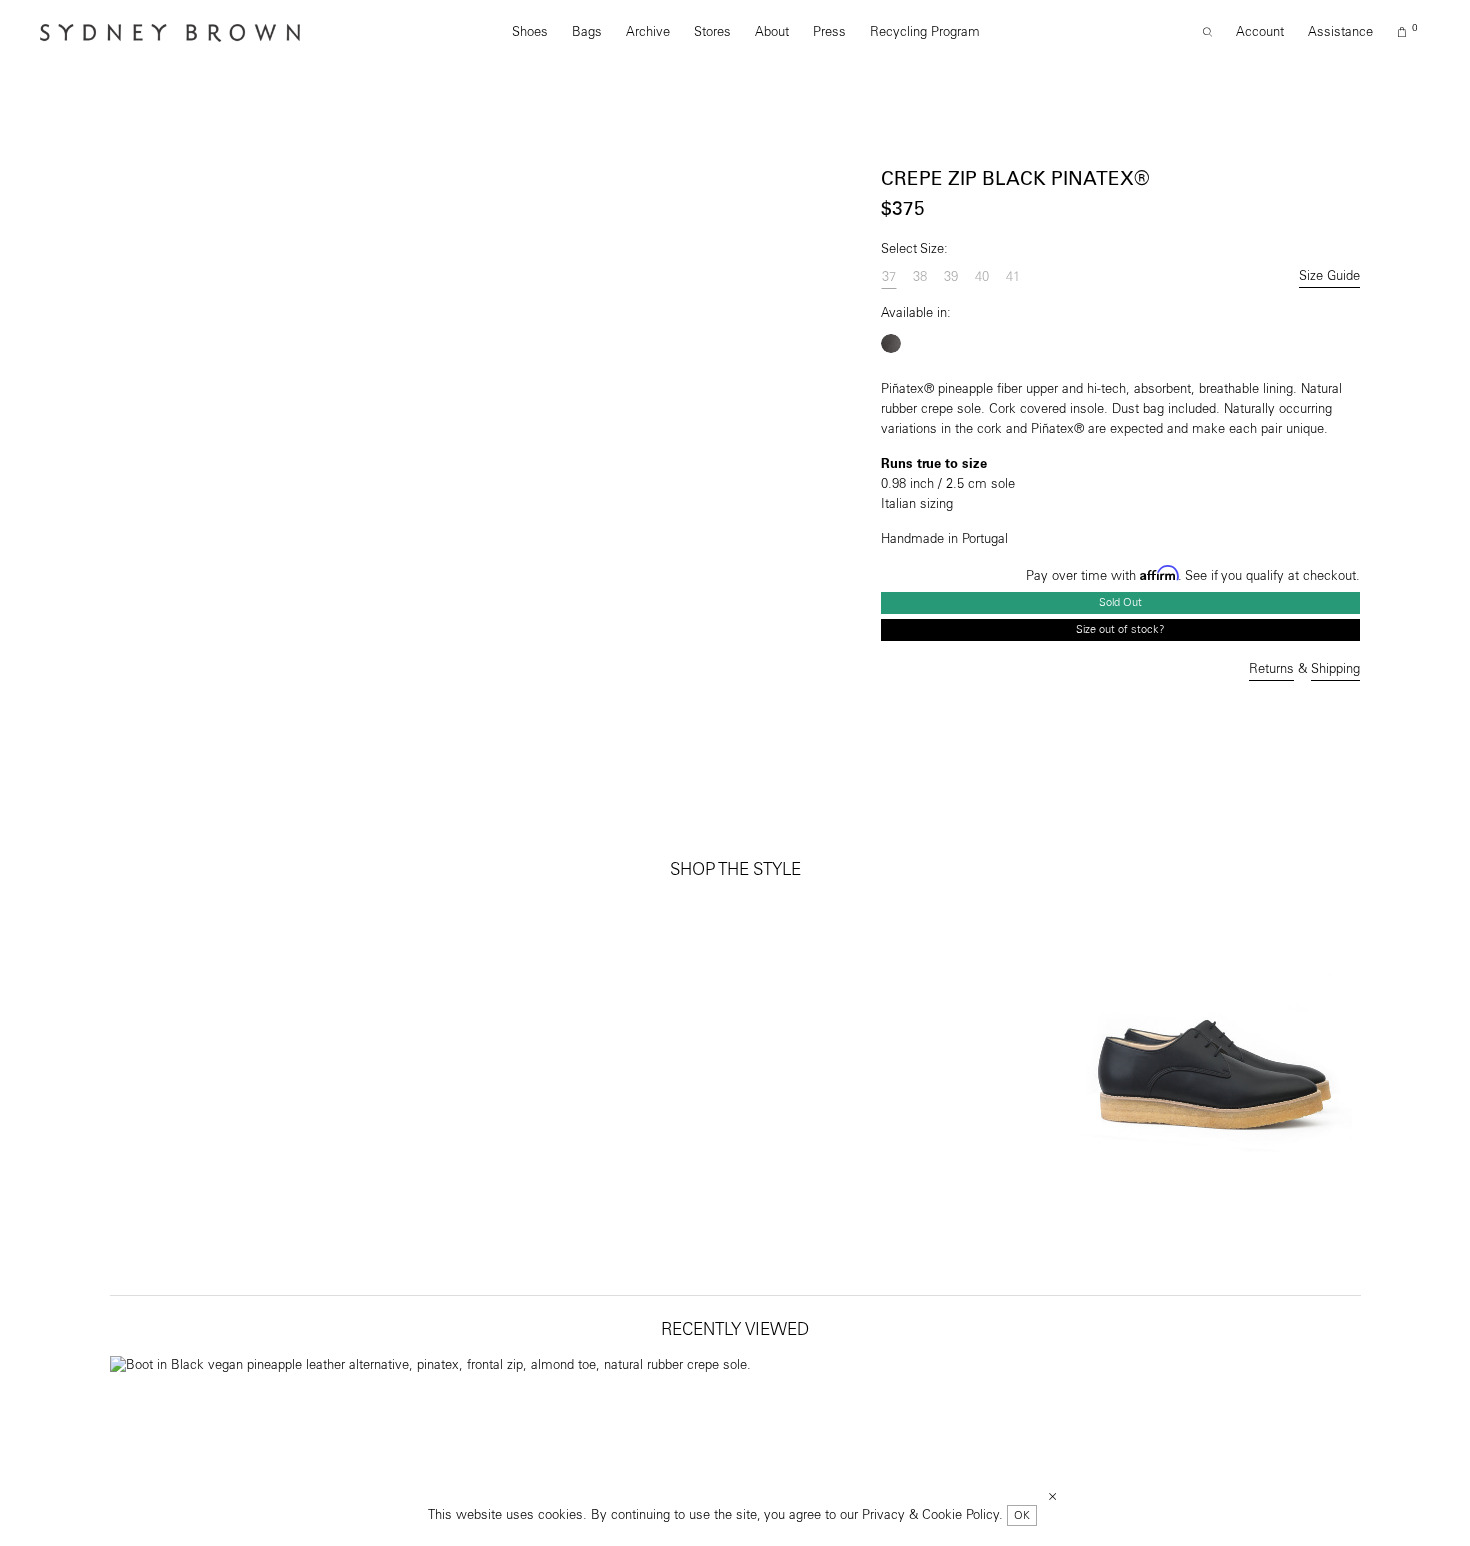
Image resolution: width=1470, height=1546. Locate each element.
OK (1022, 1515)
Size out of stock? (1120, 629)
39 (951, 277)
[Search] (1207, 33)
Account (1260, 32)
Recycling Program (925, 32)
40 (982, 277)
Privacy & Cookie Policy (930, 1515)
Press (829, 32)
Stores (712, 32)
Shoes (530, 32)
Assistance (1340, 32)
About (772, 32)
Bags (587, 32)
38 (920, 277)
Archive (648, 32)
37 (889, 277)
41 (1013, 277)
